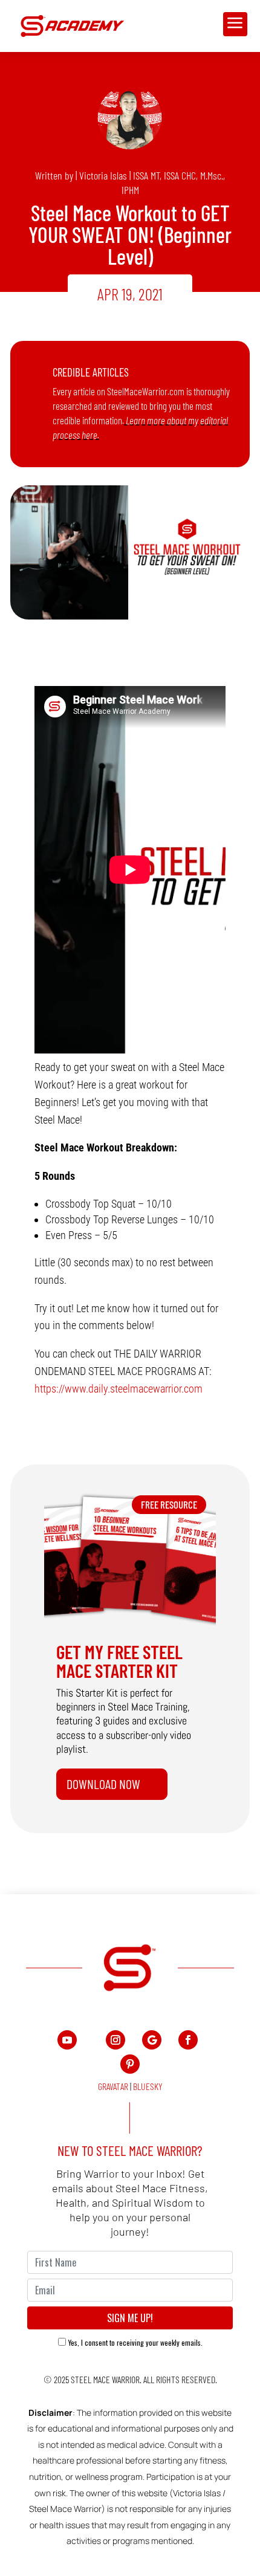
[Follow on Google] (152, 2040)
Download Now (103, 1784)
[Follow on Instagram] (115, 2040)
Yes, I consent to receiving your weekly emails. (135, 2342)
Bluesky (148, 2086)
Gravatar (113, 2086)
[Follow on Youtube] (67, 2040)
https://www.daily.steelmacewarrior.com (119, 1389)
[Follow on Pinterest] (130, 2064)
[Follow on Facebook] (188, 2040)
